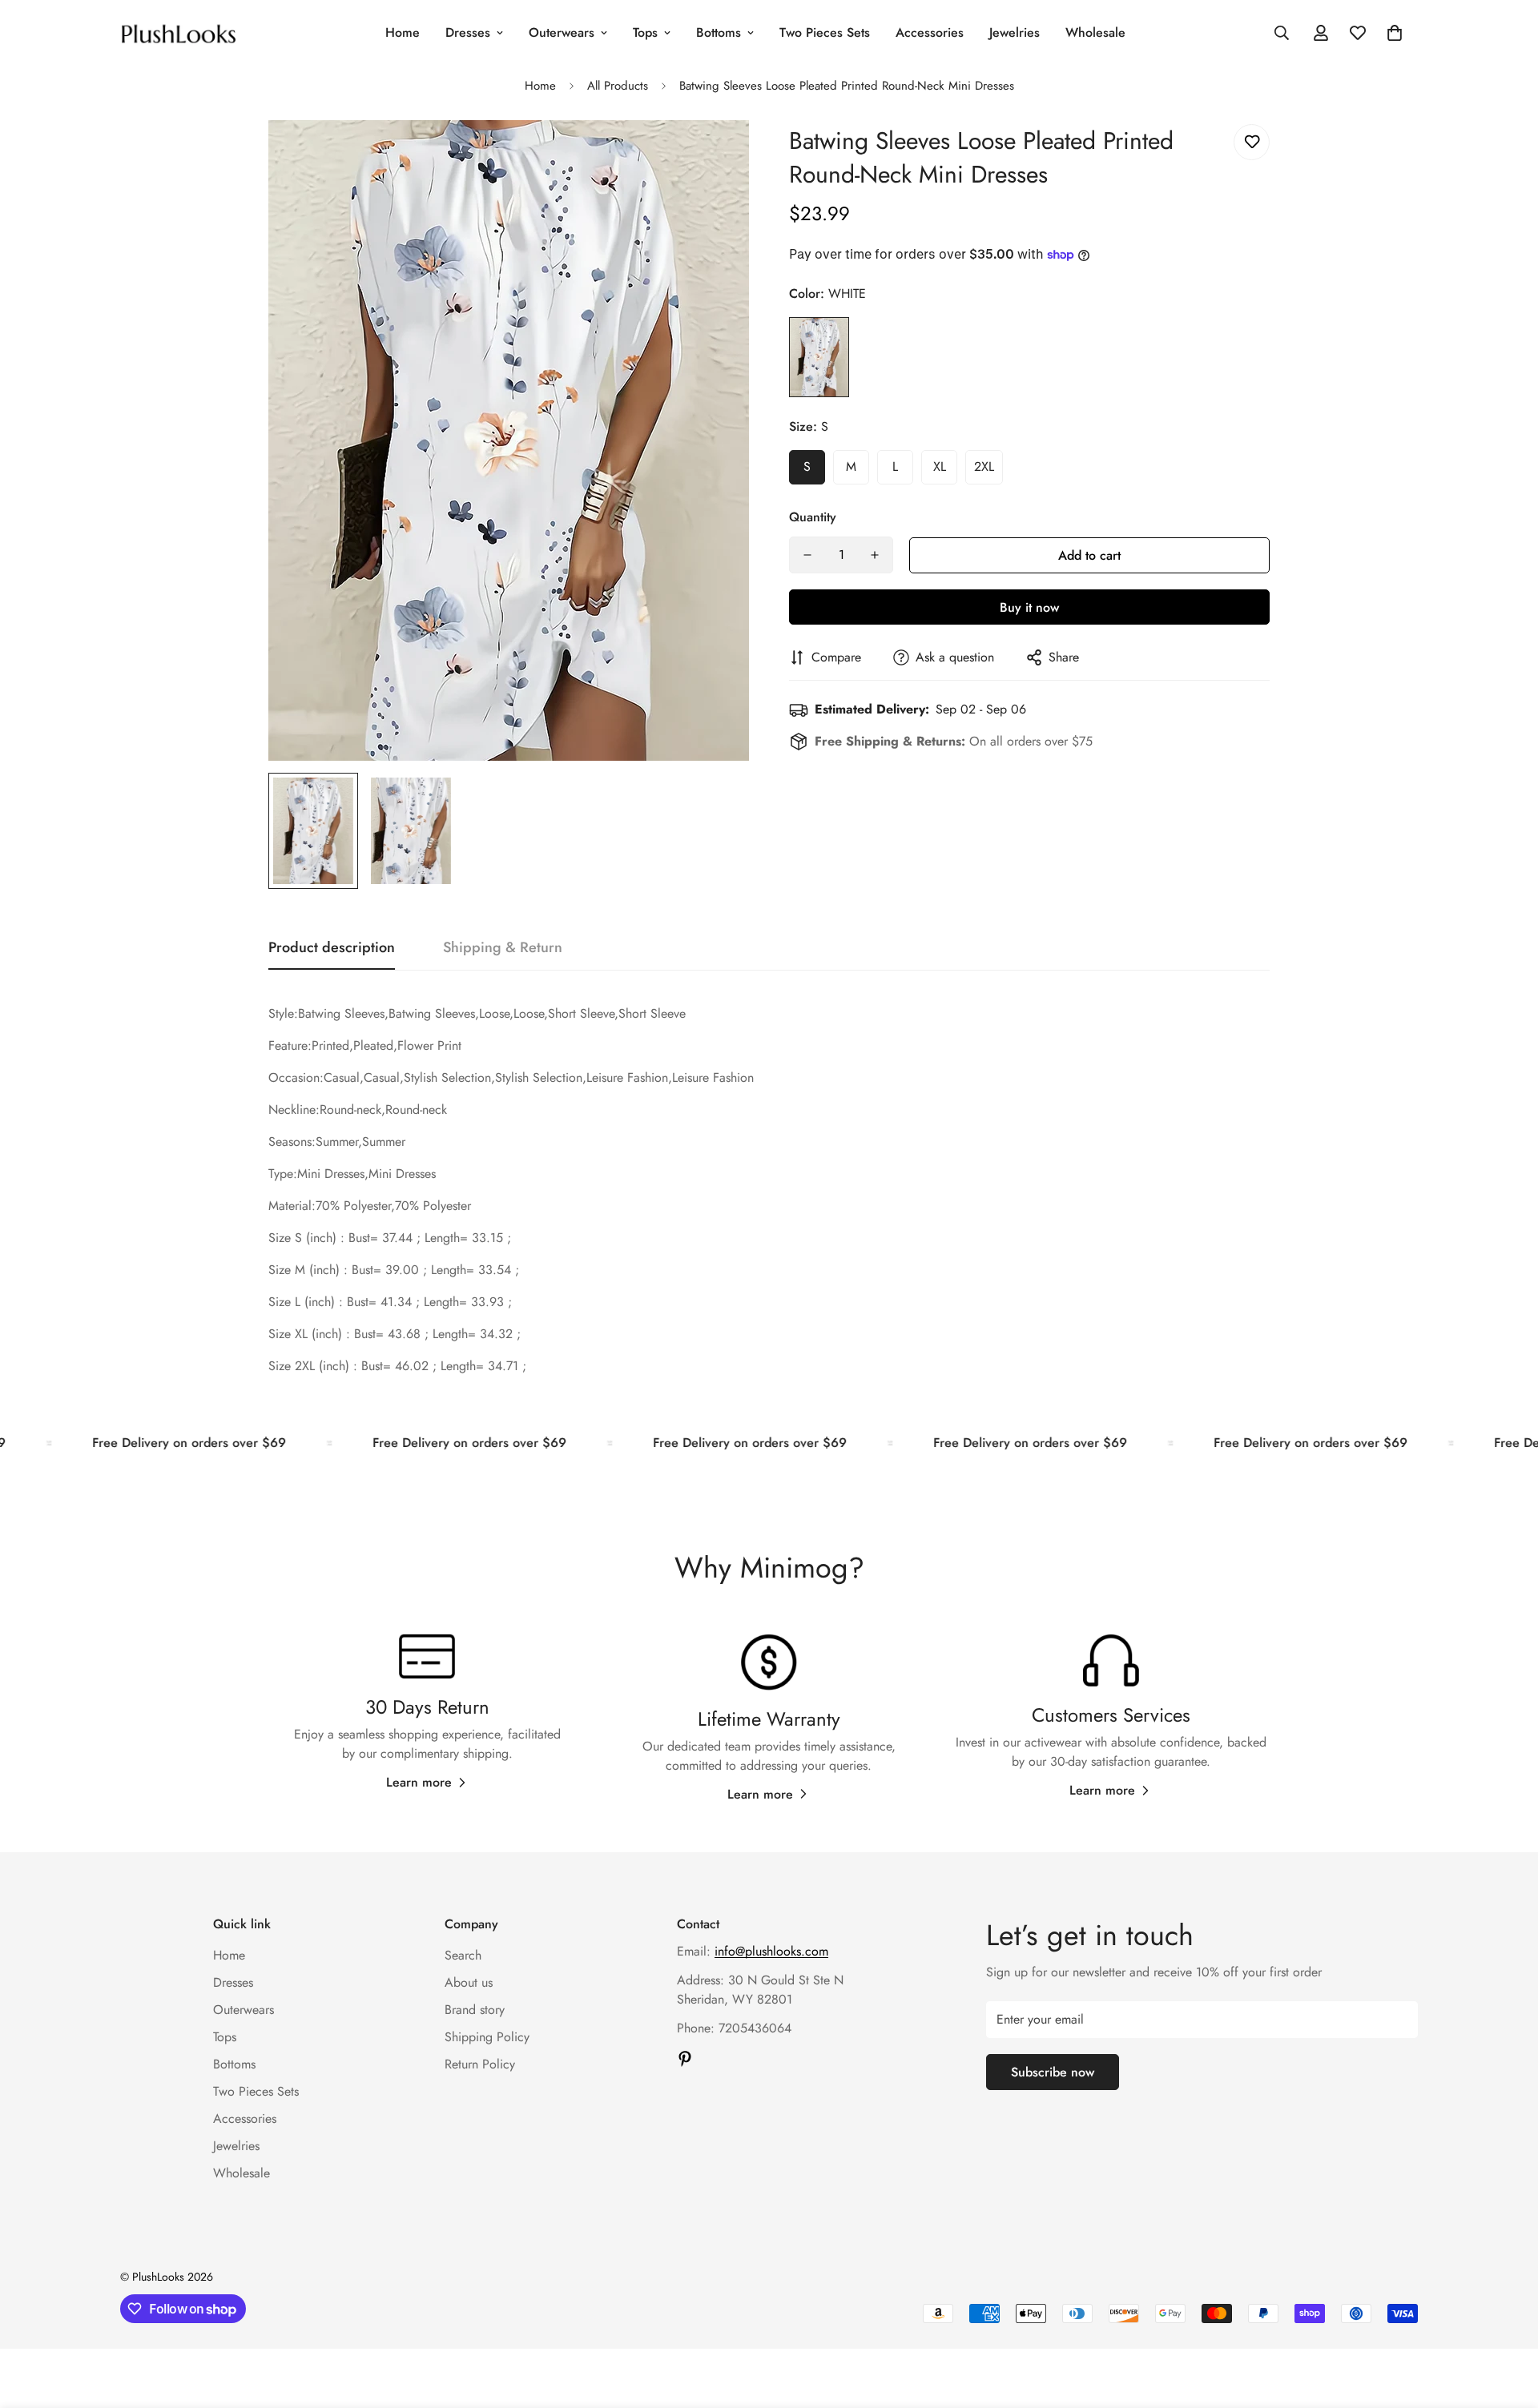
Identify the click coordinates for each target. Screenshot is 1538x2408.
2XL (984, 466)
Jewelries (1015, 32)
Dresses (468, 32)
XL (940, 466)
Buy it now (1029, 607)
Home (403, 32)
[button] (1395, 33)
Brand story (475, 2010)
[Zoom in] (715, 154)
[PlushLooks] (178, 32)
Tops (645, 32)
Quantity (813, 517)
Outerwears (562, 32)
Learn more (419, 1782)
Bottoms (719, 32)
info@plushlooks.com (771, 1951)
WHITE (819, 357)
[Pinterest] (685, 2059)
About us (469, 1982)
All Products (618, 86)
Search (463, 1955)
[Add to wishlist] (1252, 142)
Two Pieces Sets (825, 32)
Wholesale (1095, 32)
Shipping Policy (487, 2037)
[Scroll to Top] (1507, 2321)
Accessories (930, 32)
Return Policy (480, 2064)
